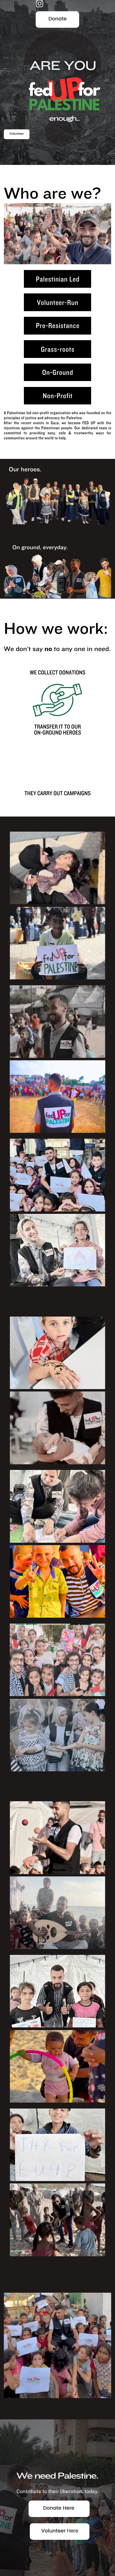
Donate (57, 19)
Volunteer (17, 134)
